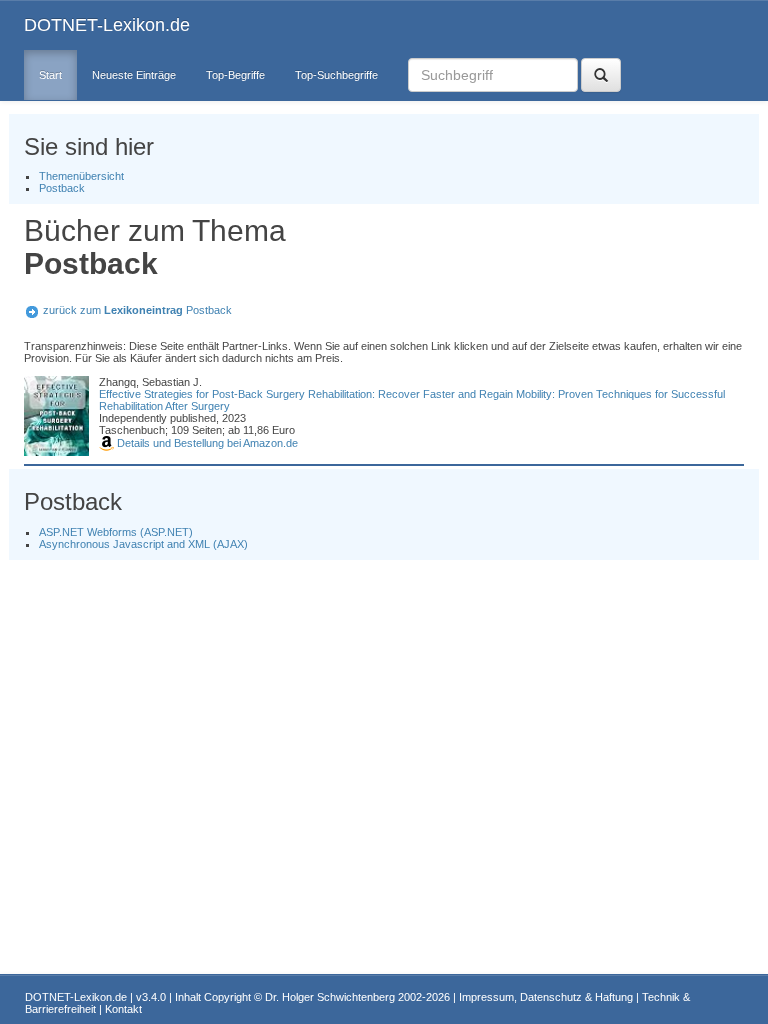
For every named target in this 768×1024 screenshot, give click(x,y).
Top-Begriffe (235, 75)
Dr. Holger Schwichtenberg (330, 997)
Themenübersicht (81, 176)
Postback (62, 188)
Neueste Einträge (134, 75)
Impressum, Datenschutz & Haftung (546, 997)
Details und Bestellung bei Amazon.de (206, 443)
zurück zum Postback (137, 310)
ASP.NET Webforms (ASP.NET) (116, 532)
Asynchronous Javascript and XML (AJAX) (143, 544)
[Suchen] (601, 75)
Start (50, 75)
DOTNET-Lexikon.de (107, 25)
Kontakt (123, 1009)
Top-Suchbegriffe (336, 75)
